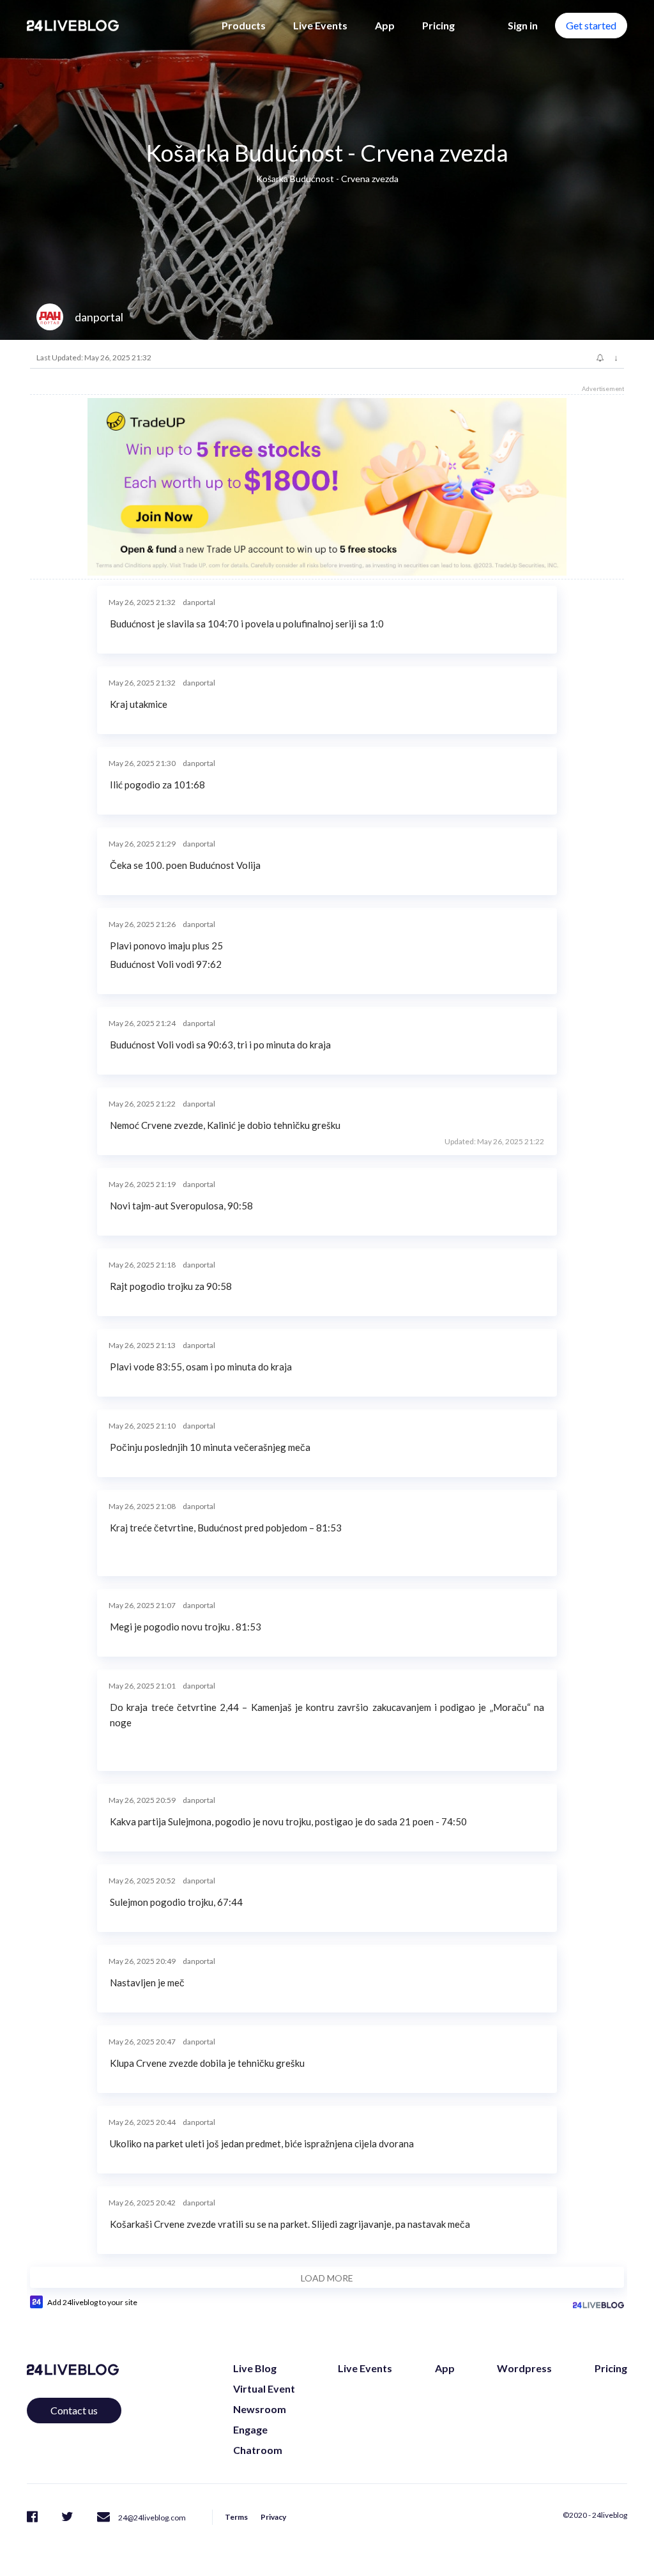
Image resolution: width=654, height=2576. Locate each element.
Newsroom (260, 2409)
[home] (73, 26)
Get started (591, 25)
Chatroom (258, 2450)
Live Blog (255, 2368)
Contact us (74, 2410)
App (385, 25)
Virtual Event (264, 2388)
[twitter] (67, 2516)
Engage (250, 2429)
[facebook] (32, 2516)
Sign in (523, 25)
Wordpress (524, 2368)
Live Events (320, 25)
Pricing (438, 25)
